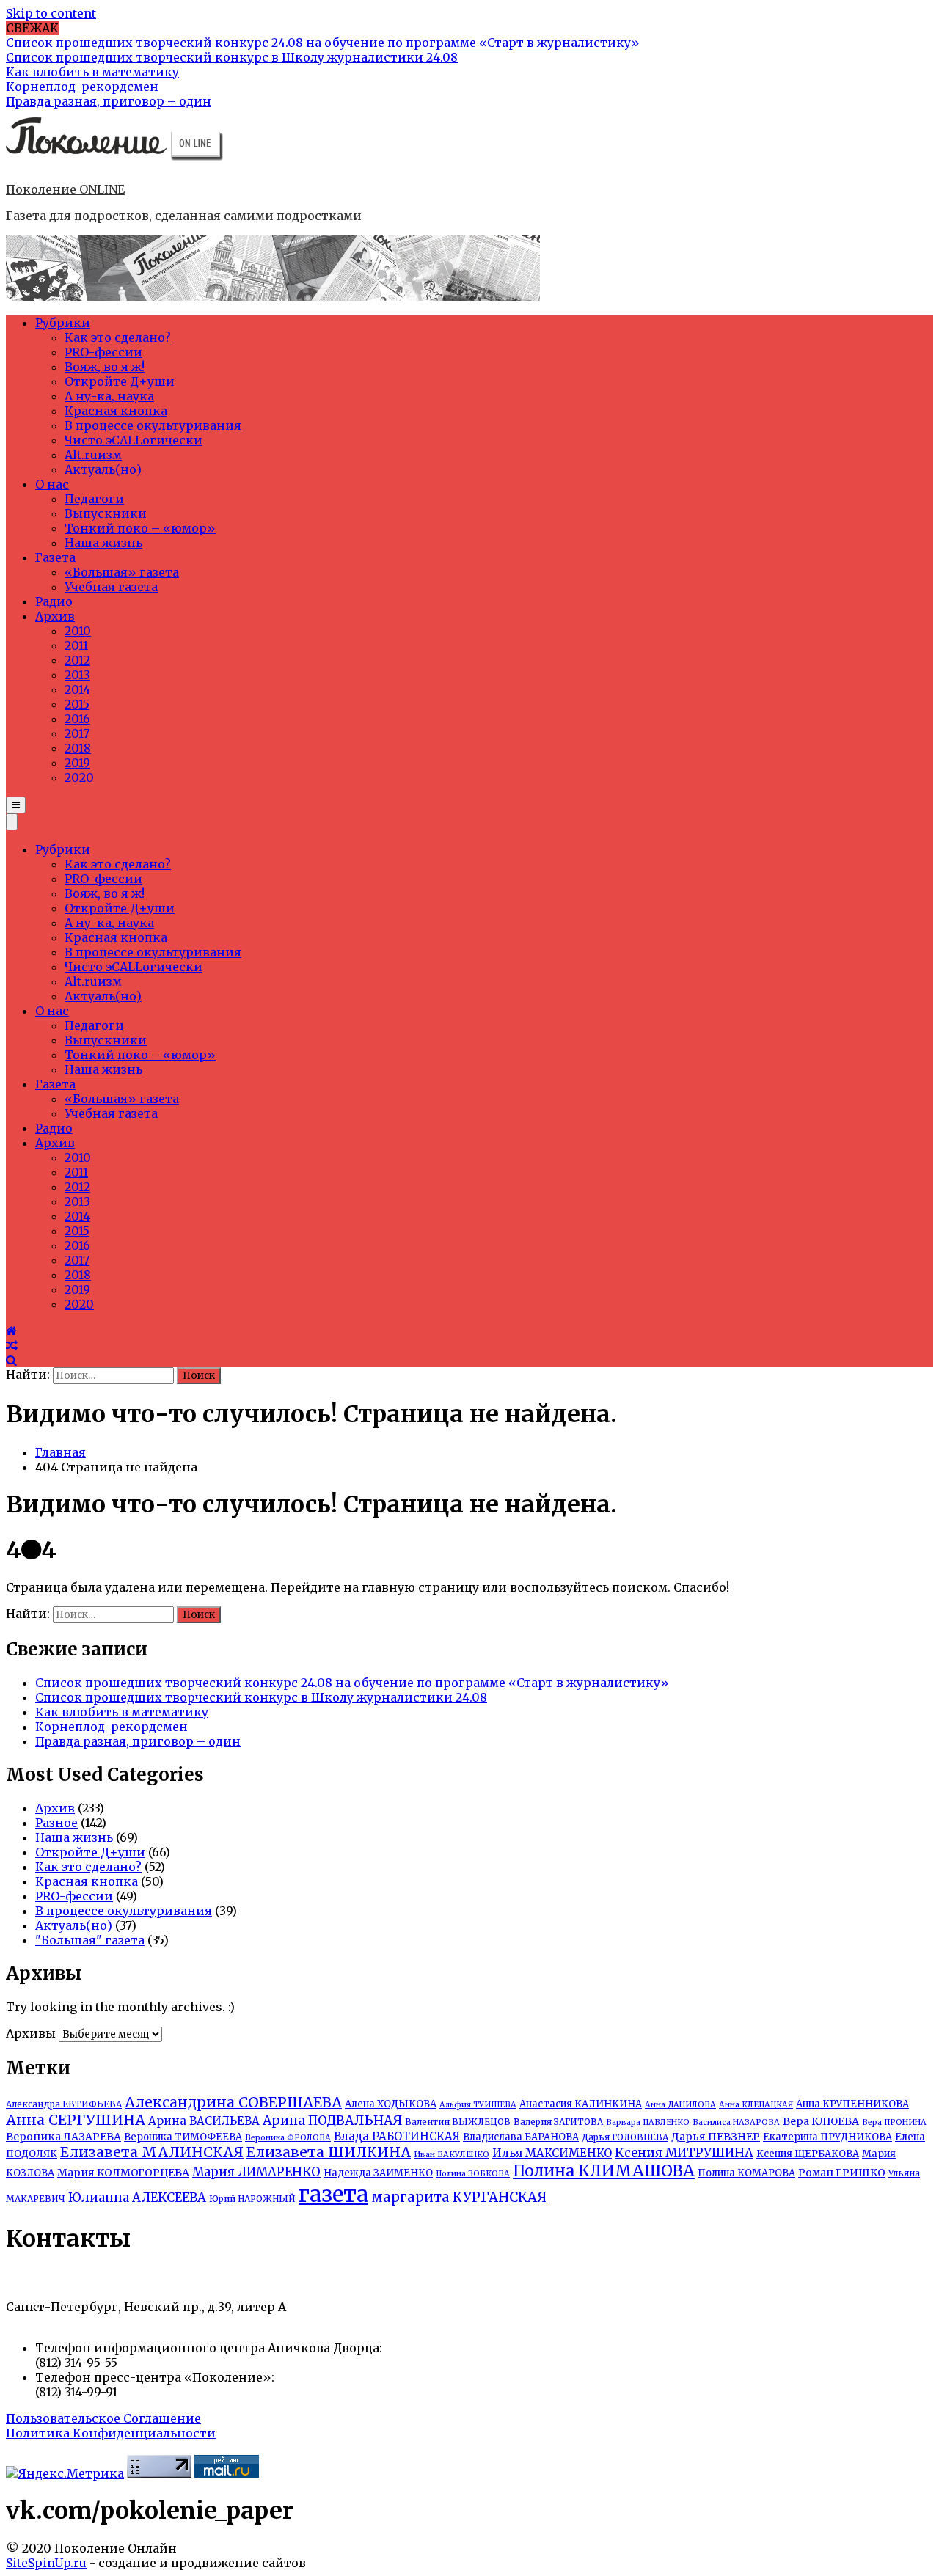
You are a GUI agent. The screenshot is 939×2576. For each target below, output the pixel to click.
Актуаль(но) (103, 469)
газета (333, 2194)
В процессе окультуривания (153, 425)
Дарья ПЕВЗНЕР (716, 2137)
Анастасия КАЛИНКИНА (581, 2104)
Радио (54, 601)
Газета (55, 557)
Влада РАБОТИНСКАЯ (397, 2136)
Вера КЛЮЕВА (821, 2121)
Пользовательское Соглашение (103, 2418)
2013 (77, 675)
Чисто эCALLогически (134, 440)
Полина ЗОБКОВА (473, 2174)
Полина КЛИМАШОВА (604, 2171)
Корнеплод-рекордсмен (112, 1727)
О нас (52, 484)
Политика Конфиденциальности (111, 2433)
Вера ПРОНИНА (894, 2122)
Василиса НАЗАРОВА (736, 2122)
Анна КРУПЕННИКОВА (852, 2104)
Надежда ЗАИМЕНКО (378, 2173)
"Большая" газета (90, 1940)
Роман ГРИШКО (842, 2173)
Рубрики (63, 323)
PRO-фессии (103, 352)
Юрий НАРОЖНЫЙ (252, 2199)
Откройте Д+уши (120, 381)
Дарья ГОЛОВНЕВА (625, 2137)
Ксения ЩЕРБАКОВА (808, 2154)
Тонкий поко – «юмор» (140, 528)
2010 (78, 631)
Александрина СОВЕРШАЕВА (233, 2102)
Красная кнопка (116, 411)
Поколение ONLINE (65, 189)
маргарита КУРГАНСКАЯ (459, 2197)
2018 (78, 748)
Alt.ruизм (93, 455)
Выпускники (106, 513)
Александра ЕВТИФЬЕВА (64, 2104)
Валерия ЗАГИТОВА (558, 2122)
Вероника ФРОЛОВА (288, 2138)
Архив (55, 616)
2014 (77, 689)
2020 (79, 777)
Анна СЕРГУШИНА (76, 2120)
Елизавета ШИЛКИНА (329, 2152)
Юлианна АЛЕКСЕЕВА (137, 2198)
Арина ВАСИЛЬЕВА (204, 2121)
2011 (76, 645)
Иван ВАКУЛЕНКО (452, 2155)
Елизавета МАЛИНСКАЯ (152, 2152)
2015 (77, 704)
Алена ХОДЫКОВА (391, 2104)
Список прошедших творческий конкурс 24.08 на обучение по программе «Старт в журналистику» (352, 1683)
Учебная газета (111, 587)
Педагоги (94, 499)
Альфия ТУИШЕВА (478, 2105)
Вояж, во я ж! (105, 367)
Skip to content (51, 13)
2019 (77, 763)
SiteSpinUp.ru (46, 2563)
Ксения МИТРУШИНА (684, 2153)
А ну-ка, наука (109, 396)
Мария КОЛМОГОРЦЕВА (123, 2173)
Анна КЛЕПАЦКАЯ (756, 2105)
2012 (77, 660)
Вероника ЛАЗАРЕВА (63, 2137)
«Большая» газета (122, 572)
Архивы (31, 2033)
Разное (56, 1823)
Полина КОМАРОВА (746, 2173)
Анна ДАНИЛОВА (680, 2105)
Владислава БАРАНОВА (521, 2137)
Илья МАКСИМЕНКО (552, 2153)
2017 (77, 733)
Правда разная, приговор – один (138, 1741)
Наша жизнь (103, 543)
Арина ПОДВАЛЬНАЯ (332, 2121)
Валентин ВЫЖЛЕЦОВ (458, 2122)
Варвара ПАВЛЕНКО (648, 2122)
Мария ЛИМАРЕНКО (256, 2172)
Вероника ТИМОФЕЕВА (183, 2137)
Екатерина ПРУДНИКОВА (827, 2137)
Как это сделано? (118, 337)
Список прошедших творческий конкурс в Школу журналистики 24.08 (261, 1697)
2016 (77, 719)
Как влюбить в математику (122, 1712)
